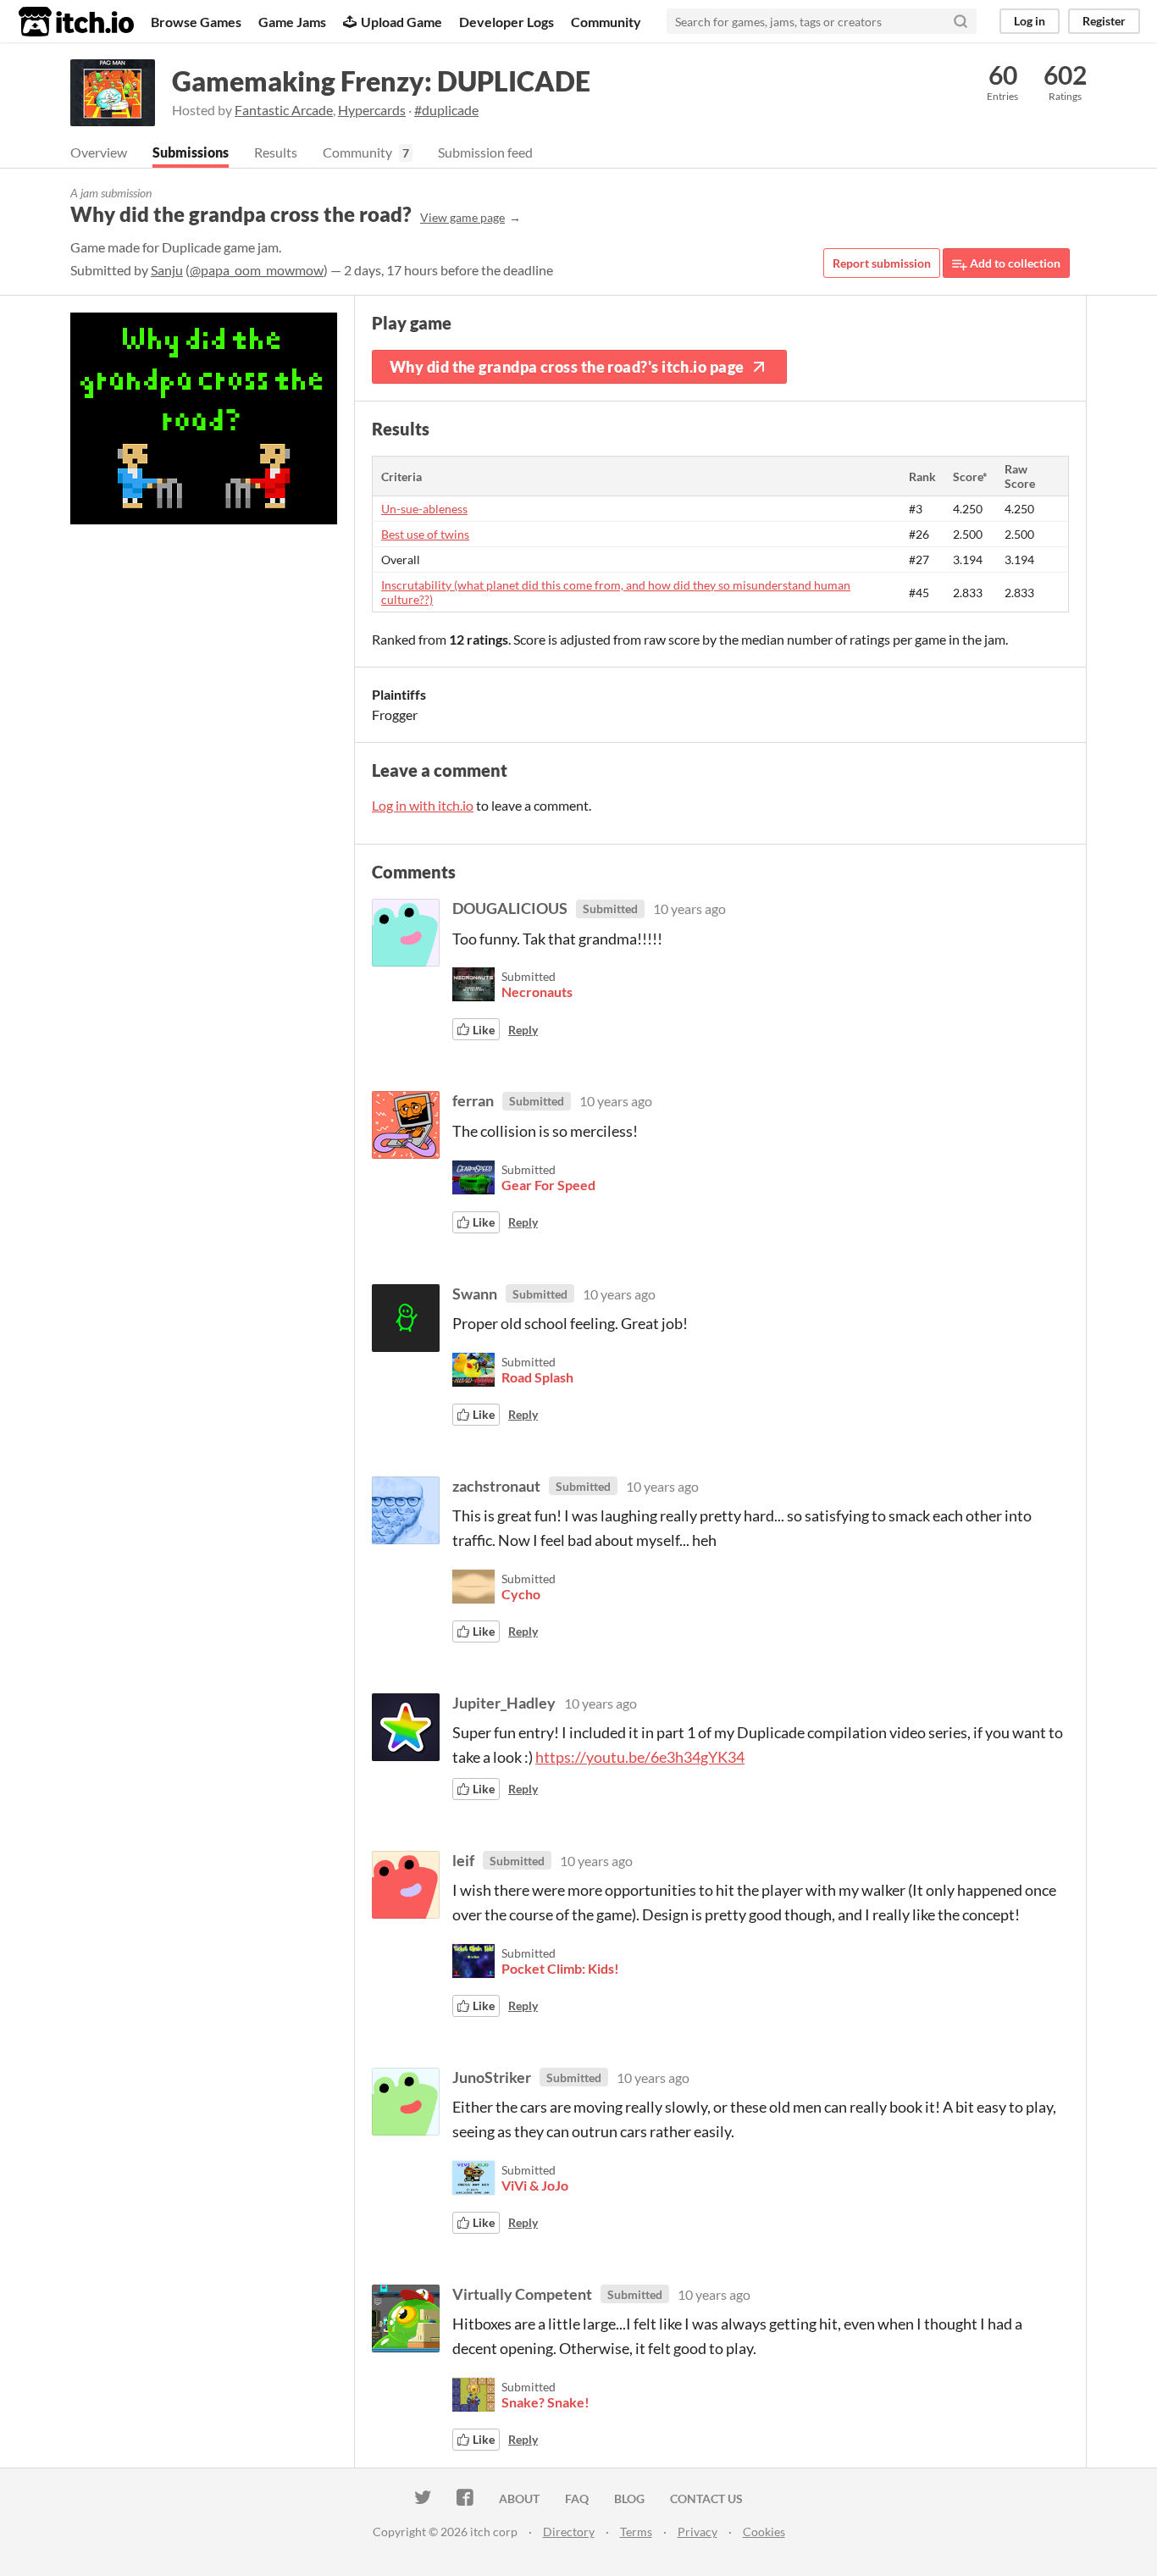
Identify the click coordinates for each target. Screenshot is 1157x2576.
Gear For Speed (548, 1185)
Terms (636, 2532)
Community (606, 22)
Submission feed (485, 152)
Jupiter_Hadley (504, 1703)
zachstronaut (496, 1486)
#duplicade (446, 110)
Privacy (698, 2532)
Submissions (191, 152)
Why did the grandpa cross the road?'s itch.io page (567, 367)
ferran (473, 1100)
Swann (475, 1294)
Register (1104, 21)
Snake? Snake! (545, 2402)
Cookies (764, 2532)
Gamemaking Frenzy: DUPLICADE (381, 81)
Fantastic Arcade (284, 110)
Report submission (882, 263)
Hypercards (372, 110)
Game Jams (292, 22)
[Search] (960, 21)
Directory (569, 2532)
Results (276, 152)
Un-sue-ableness (424, 509)
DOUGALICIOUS (510, 908)
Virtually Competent (522, 2294)
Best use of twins (425, 534)
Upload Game (401, 22)
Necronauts (537, 992)
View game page (462, 217)
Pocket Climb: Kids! (560, 1968)
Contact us (706, 2498)
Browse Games (196, 22)
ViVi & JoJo (535, 2185)
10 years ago (689, 909)
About (519, 2498)
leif (463, 1860)
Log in (1030, 21)
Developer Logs (507, 22)
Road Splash (537, 1377)
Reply (523, 1030)
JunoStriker (492, 2077)
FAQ (577, 2498)
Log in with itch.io (423, 805)
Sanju (167, 270)
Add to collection (1014, 263)
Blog (629, 2498)
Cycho (521, 1594)
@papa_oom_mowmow (257, 270)
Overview (99, 152)
